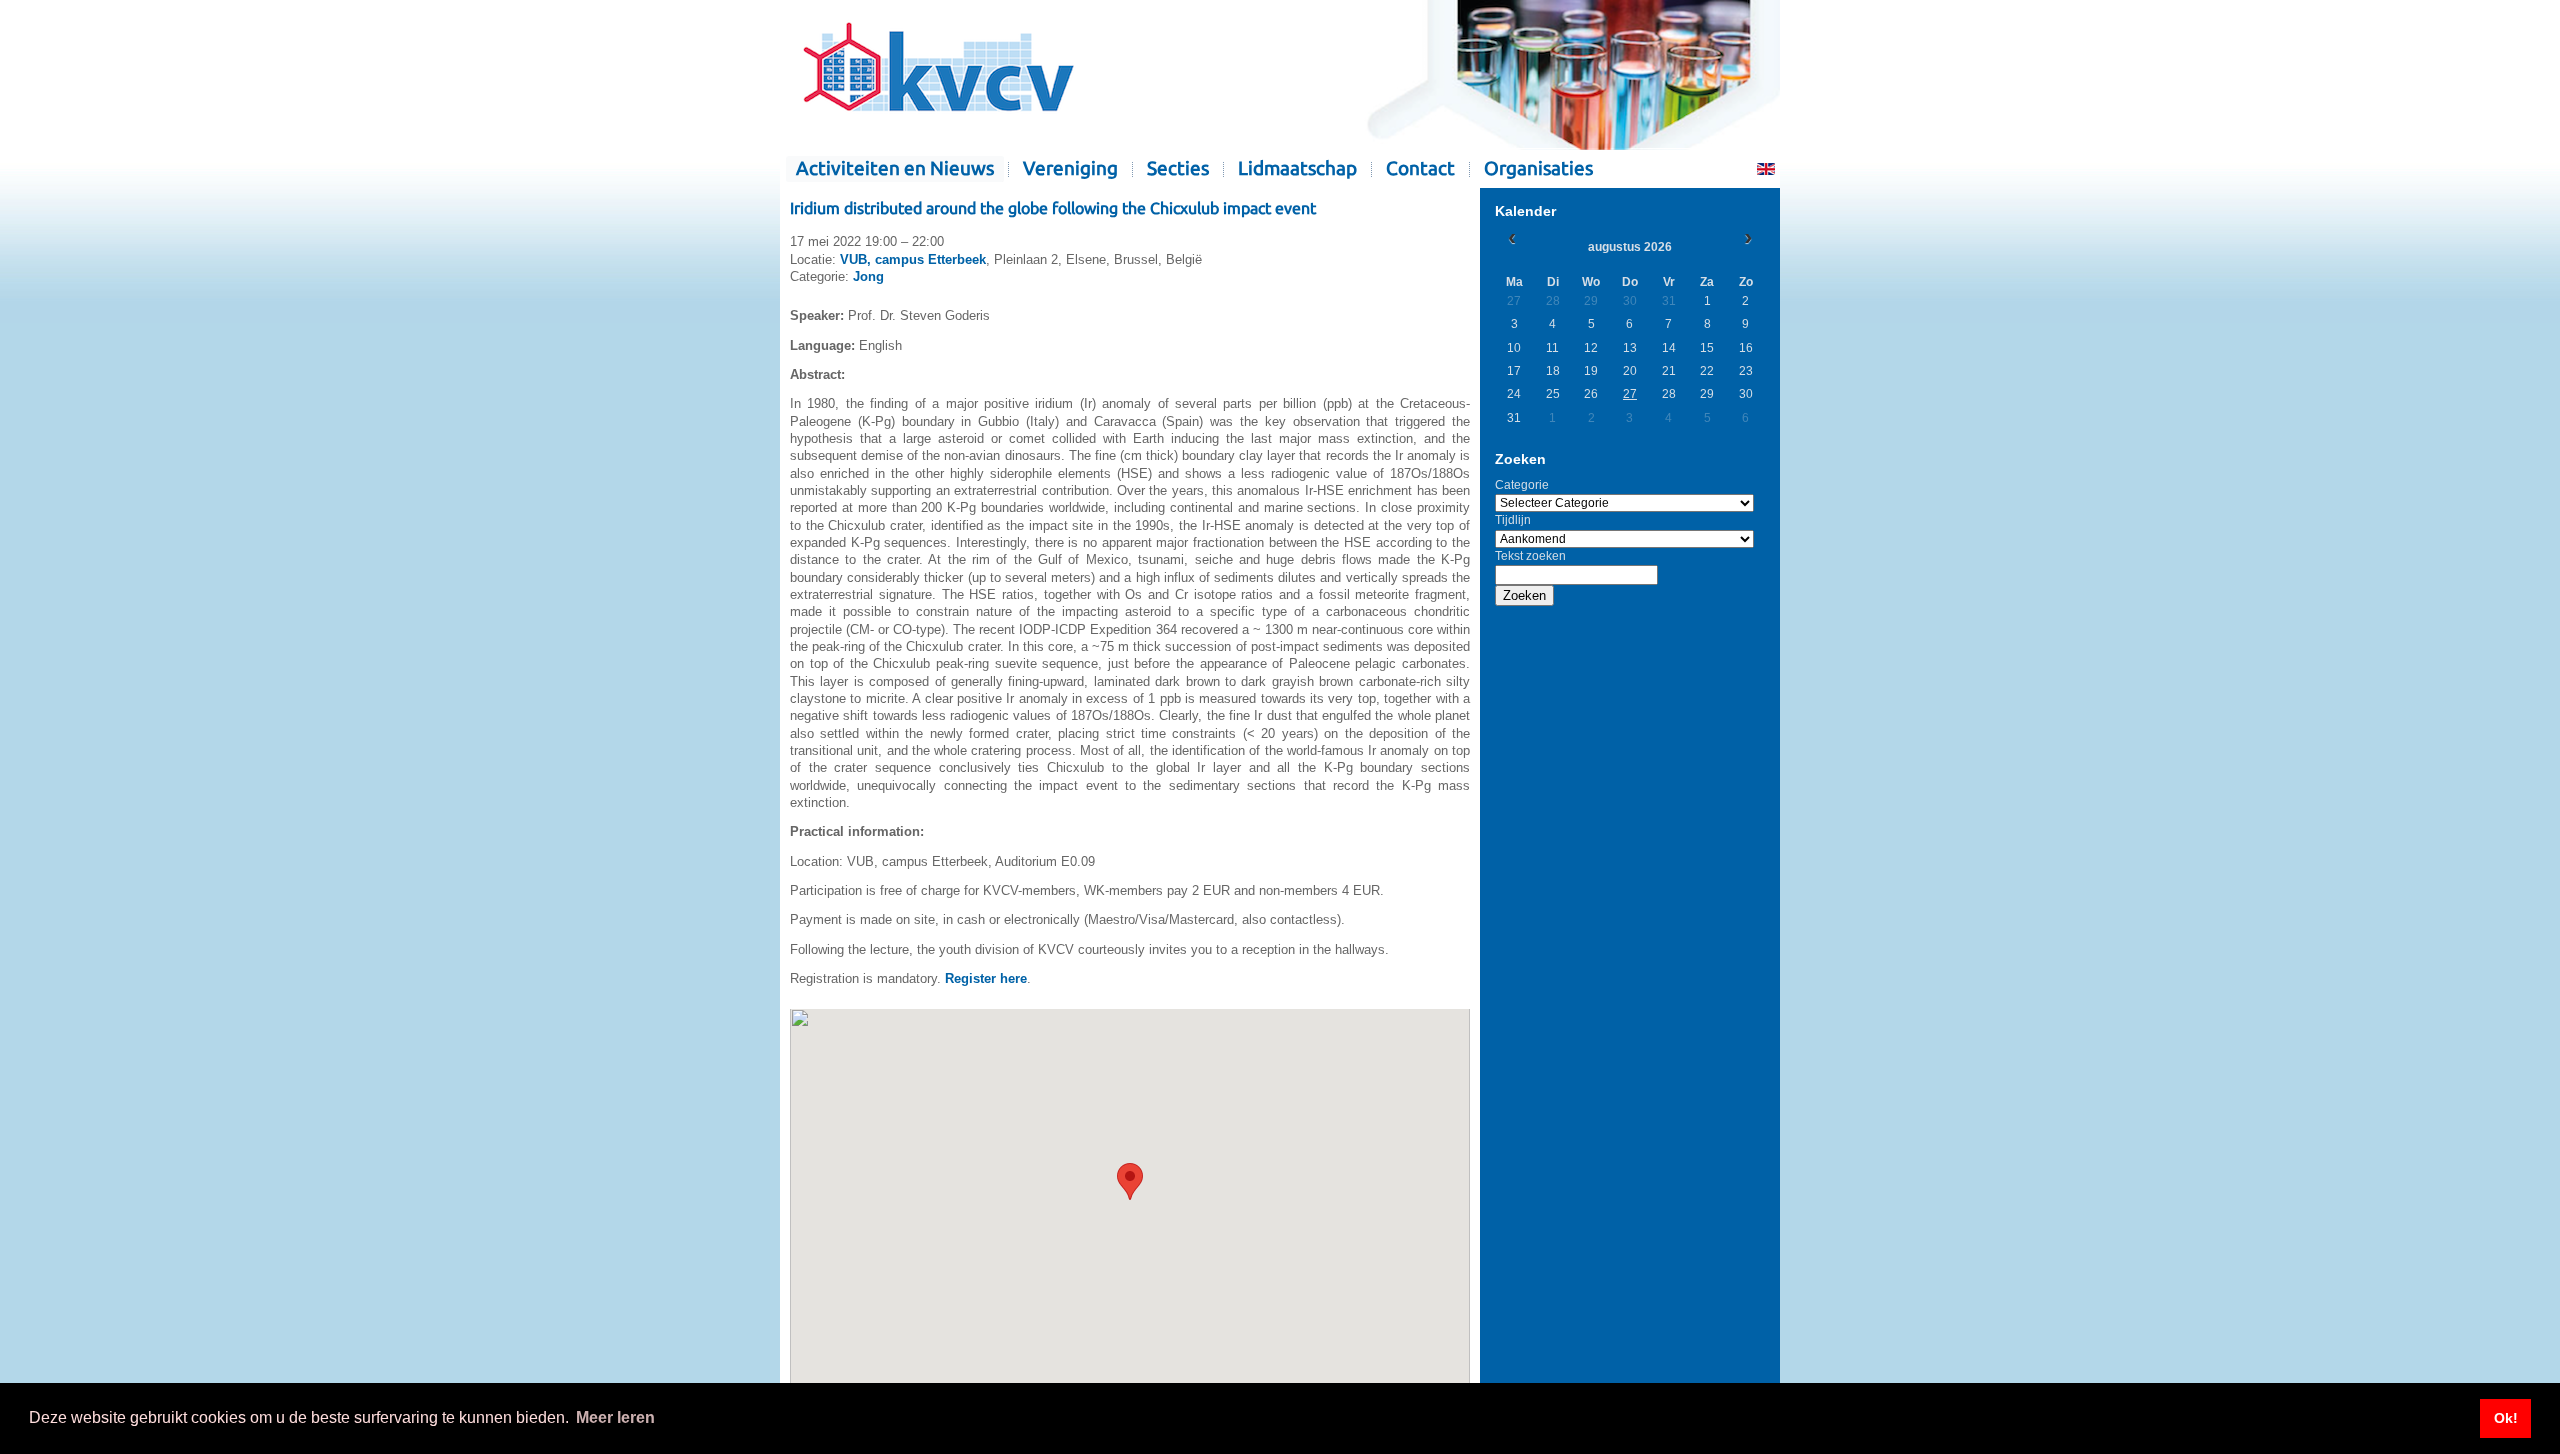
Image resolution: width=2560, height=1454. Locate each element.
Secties (1178, 168)
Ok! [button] (2506, 1418)
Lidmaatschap (1297, 168)
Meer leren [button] (615, 1417)
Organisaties (1538, 168)
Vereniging (1070, 168)
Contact (1420, 168)
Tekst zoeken (1530, 556)
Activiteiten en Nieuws (895, 168)
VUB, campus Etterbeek (913, 259)
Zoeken (1524, 595)
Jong (868, 276)
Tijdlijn (1513, 520)
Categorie (1522, 485)
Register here (986, 978)
